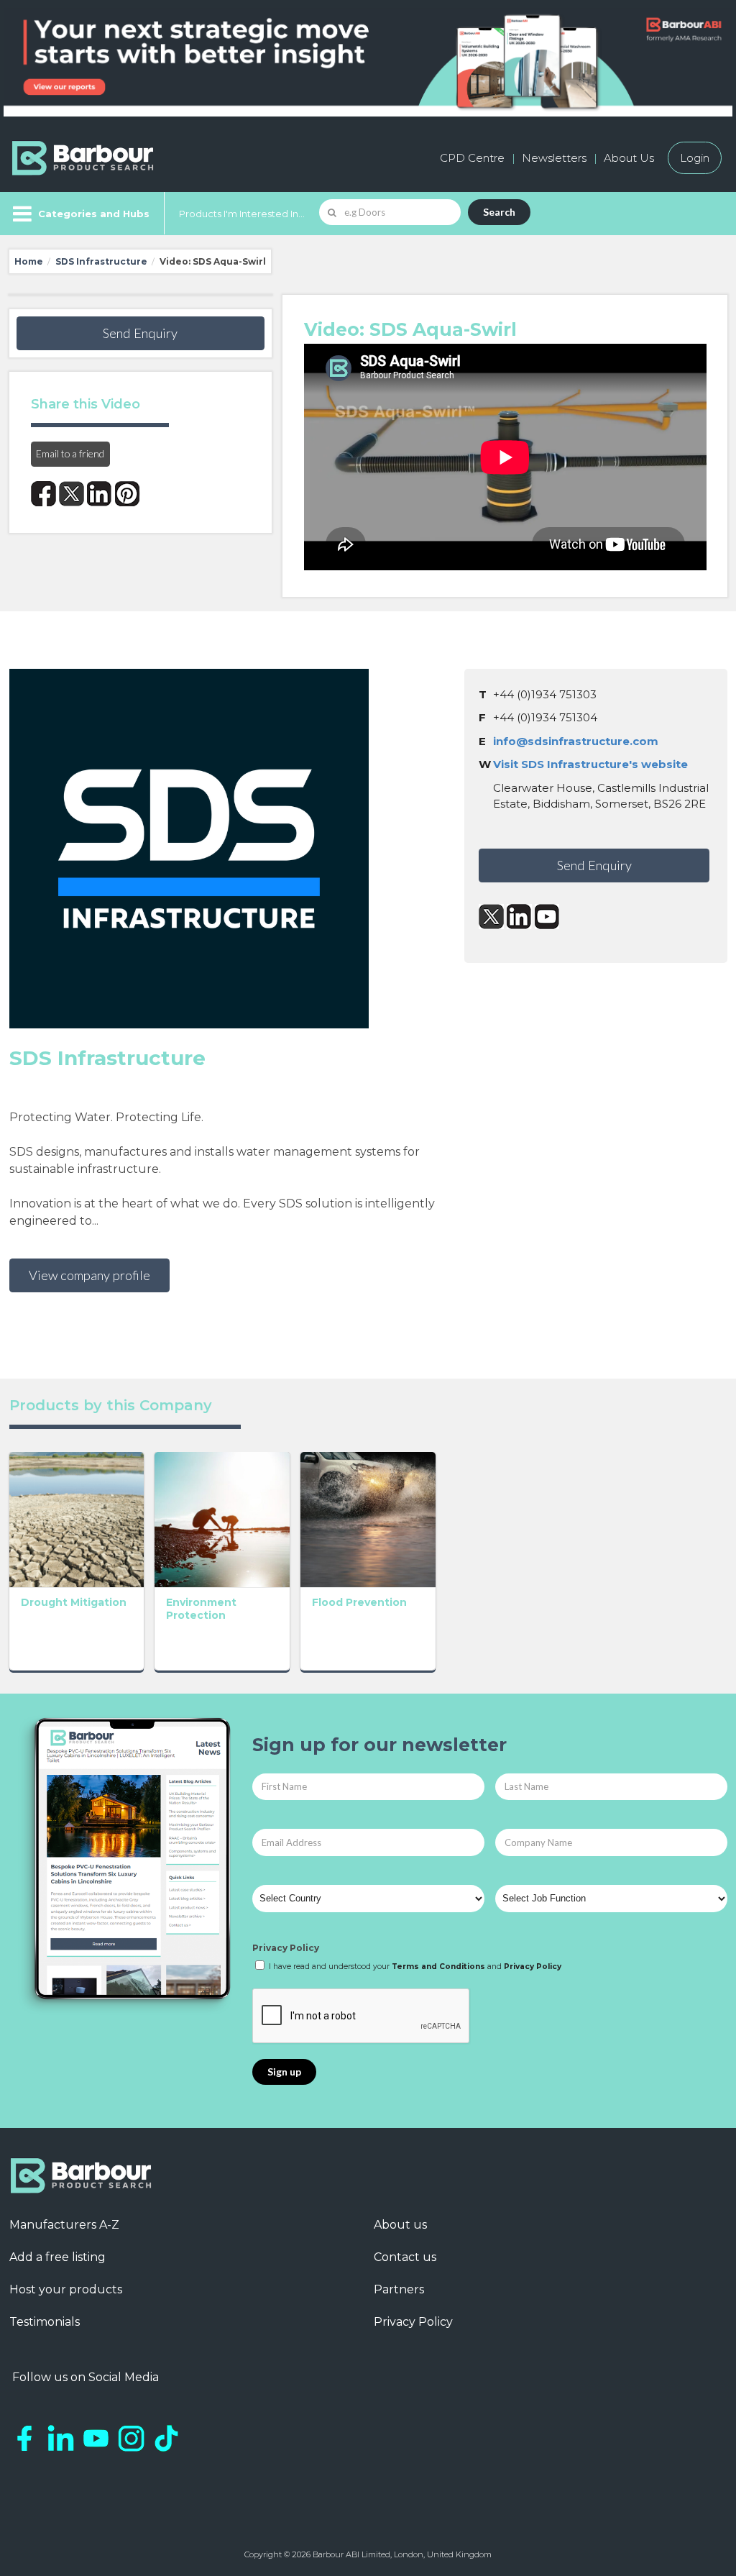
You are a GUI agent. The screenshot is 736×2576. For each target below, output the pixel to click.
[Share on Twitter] (72, 494)
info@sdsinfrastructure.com (576, 741)
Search (499, 212)
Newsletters (554, 158)
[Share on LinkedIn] (100, 494)
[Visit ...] (77, 1518)
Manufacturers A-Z (64, 2225)
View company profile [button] (89, 1275)
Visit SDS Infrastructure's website (590, 764)
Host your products (66, 2289)
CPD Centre (472, 158)
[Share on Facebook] (43, 494)
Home (29, 261)
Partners (399, 2289)
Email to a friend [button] (70, 453)
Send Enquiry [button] (140, 333)
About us (400, 2225)
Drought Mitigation (74, 1602)
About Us (629, 158)
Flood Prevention (359, 1602)
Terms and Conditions (438, 1967)
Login (695, 158)
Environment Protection (201, 1609)
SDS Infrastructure (101, 261)
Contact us (405, 2257)
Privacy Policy (286, 1948)
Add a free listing (57, 2257)
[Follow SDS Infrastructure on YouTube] (547, 917)
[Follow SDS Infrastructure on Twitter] (491, 917)
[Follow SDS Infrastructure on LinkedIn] (519, 917)
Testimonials (45, 2322)
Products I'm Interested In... (242, 214)
